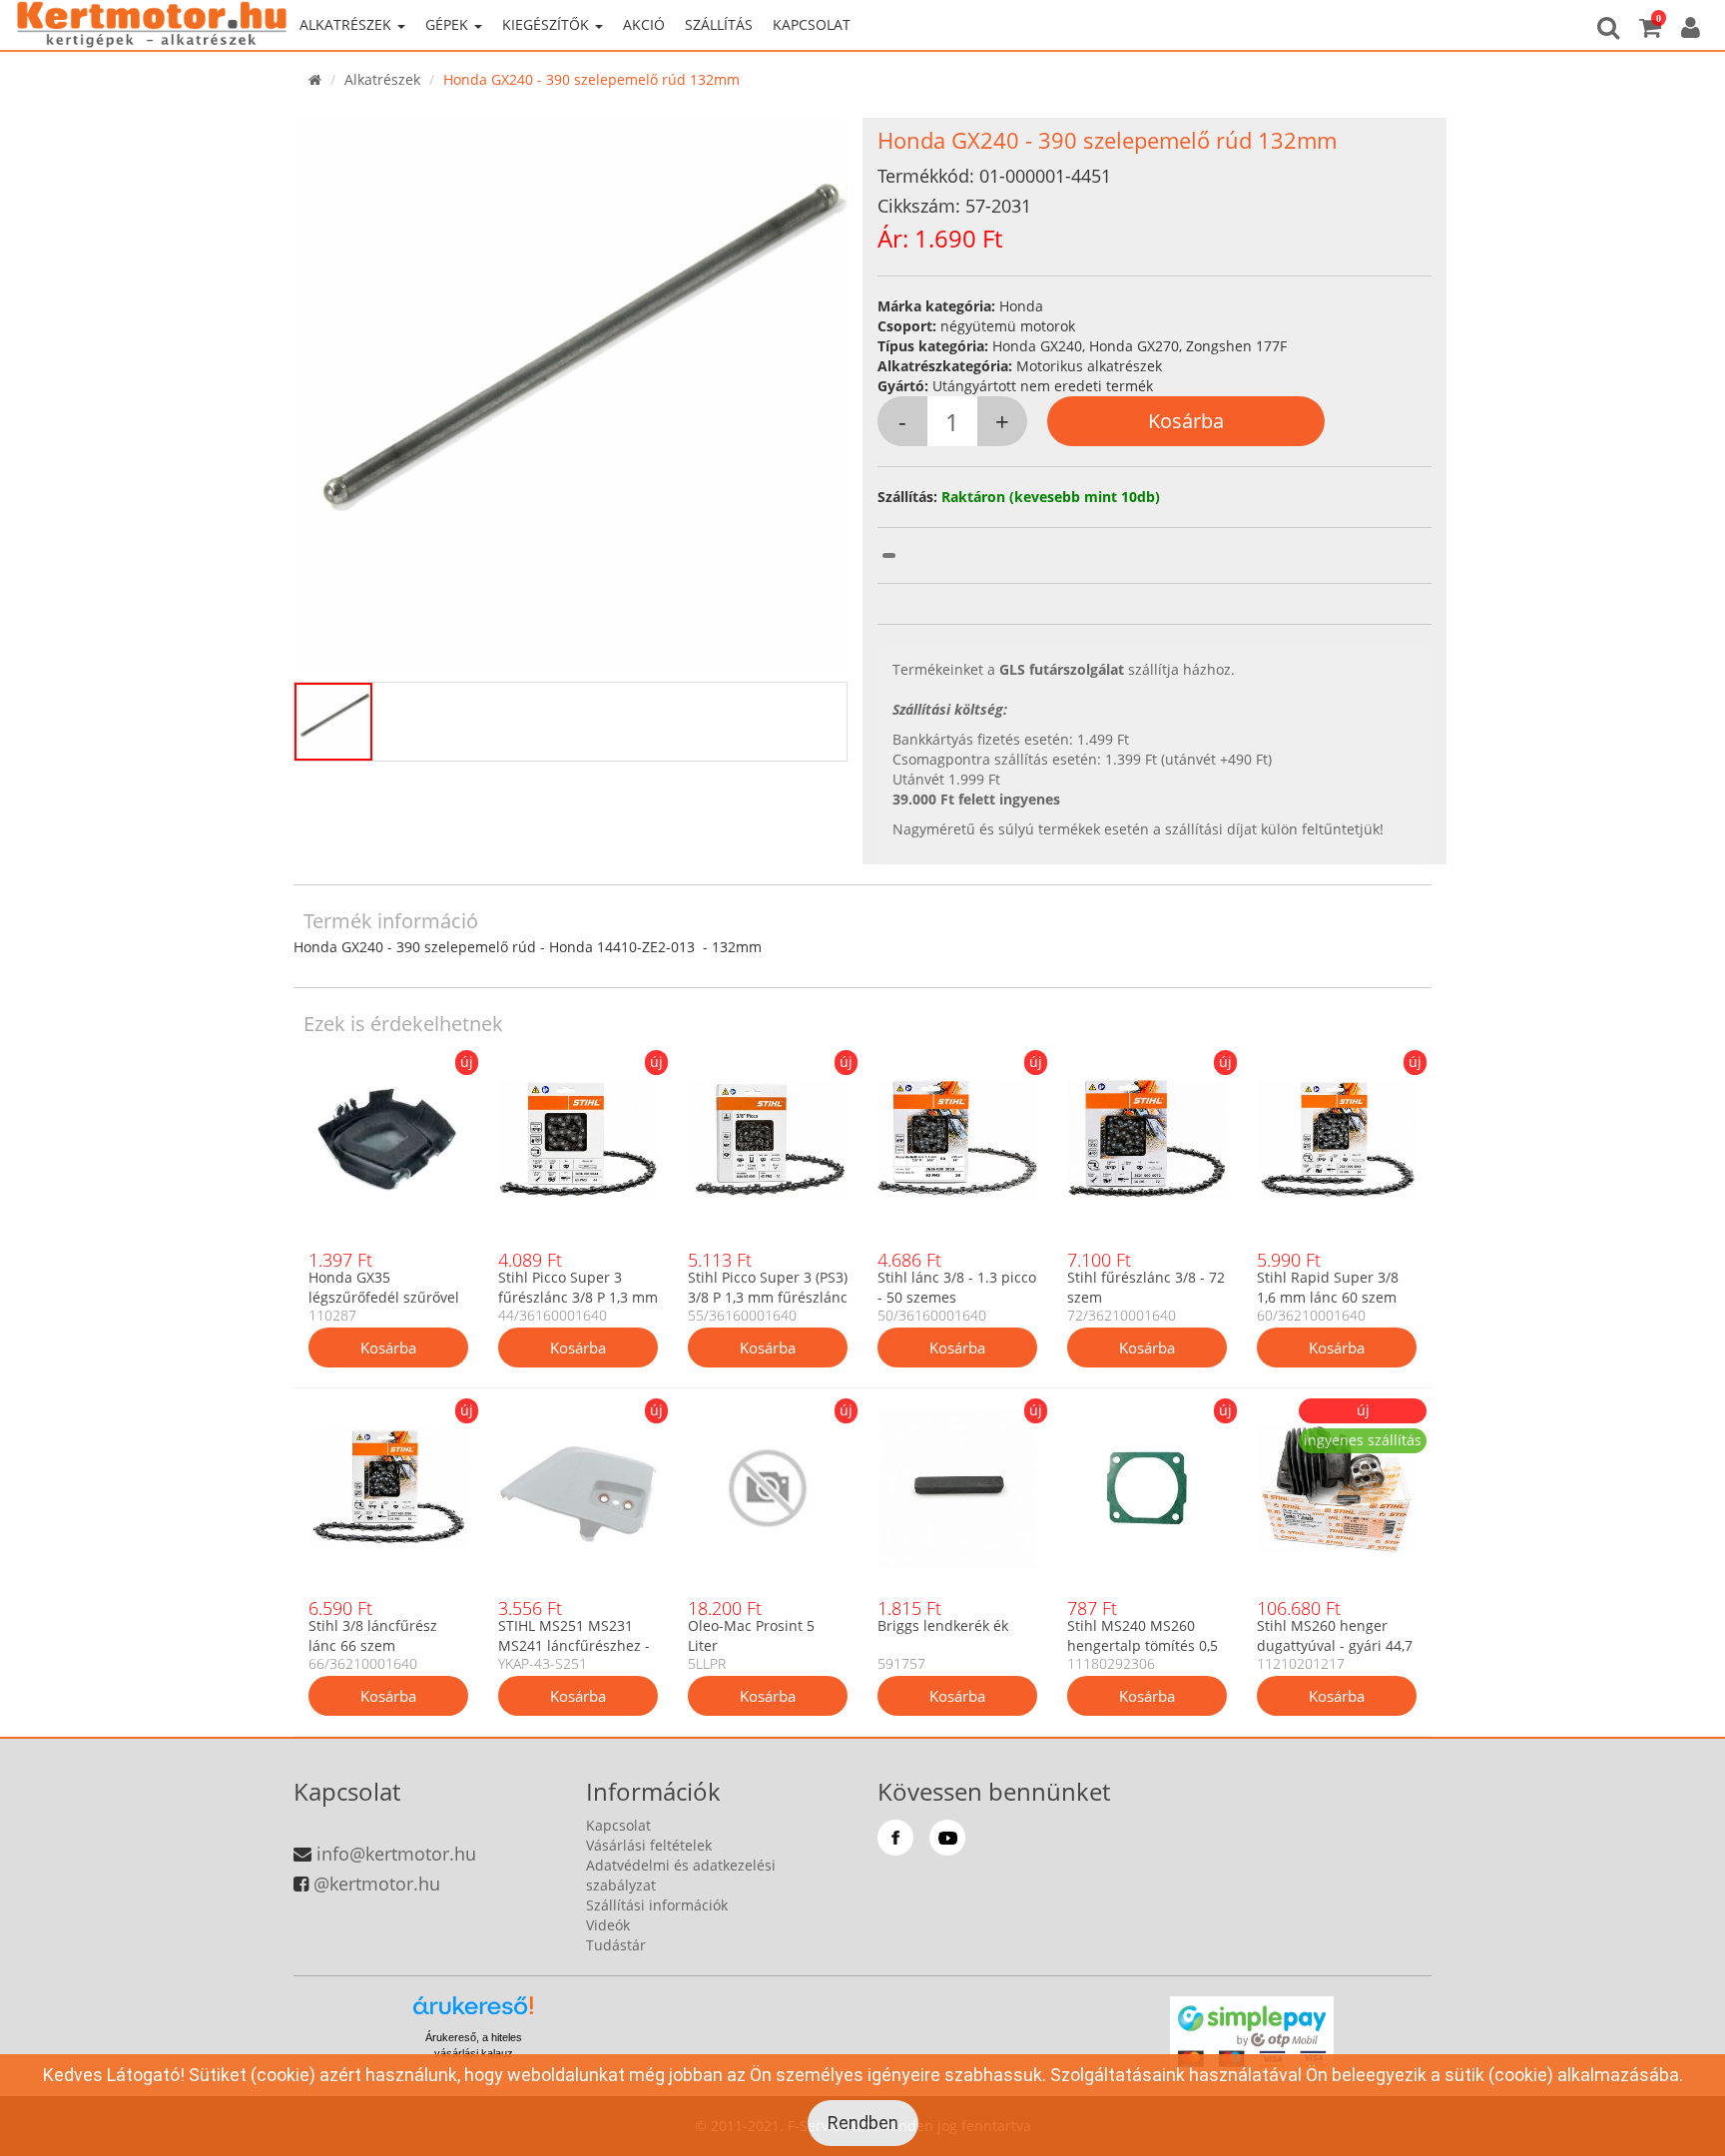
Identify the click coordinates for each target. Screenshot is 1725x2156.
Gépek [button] (449, 24)
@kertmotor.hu (377, 1884)
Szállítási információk (657, 1905)
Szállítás (719, 24)
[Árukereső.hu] (473, 2013)
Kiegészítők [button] (548, 24)
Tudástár (616, 1945)
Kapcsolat (812, 24)
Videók (608, 1925)
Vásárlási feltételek (649, 1845)
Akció (644, 24)
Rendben (863, 2123)
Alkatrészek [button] (347, 24)
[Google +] (947, 1838)
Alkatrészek (382, 79)
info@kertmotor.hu (396, 1854)
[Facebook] (895, 1838)
